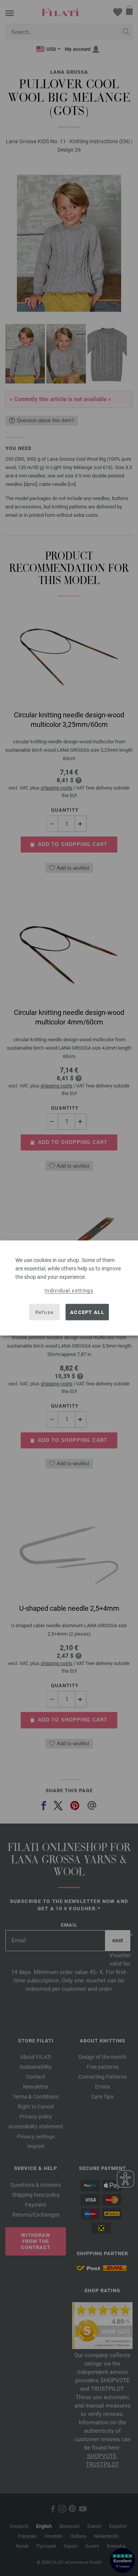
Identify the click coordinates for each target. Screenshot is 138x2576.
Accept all (87, 1312)
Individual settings (69, 1290)
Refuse (45, 1312)
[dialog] (69, 1288)
